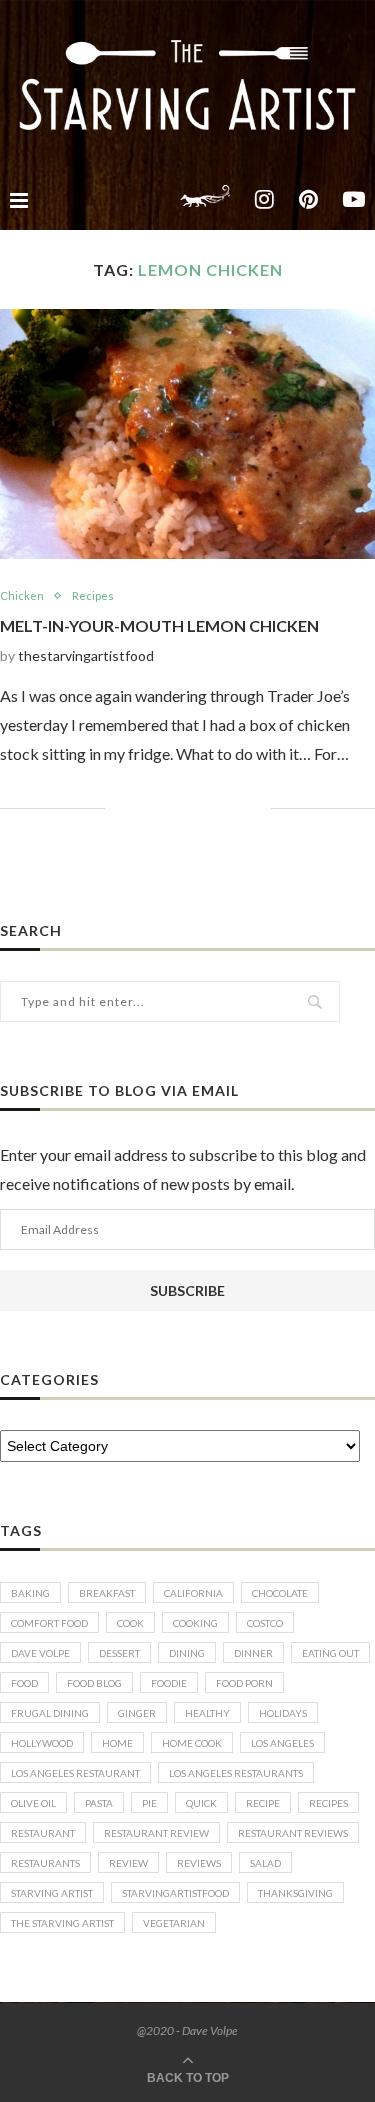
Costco (265, 1623)
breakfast (107, 1593)
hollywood (42, 1743)
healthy (207, 1713)
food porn (244, 1683)
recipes (328, 1803)
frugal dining (50, 1713)
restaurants (45, 1863)
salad (265, 1863)
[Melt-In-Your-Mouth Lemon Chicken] (187, 434)
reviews (199, 1863)
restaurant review (156, 1833)
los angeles (282, 1743)
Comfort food (49, 1623)
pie (149, 1803)
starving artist (52, 1893)
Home (117, 1743)
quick (201, 1803)
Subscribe (187, 1290)
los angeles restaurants (236, 1773)
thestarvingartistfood (86, 655)
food (24, 1683)
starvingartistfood (175, 1893)
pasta (99, 1803)
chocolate (280, 1593)
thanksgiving (295, 1893)
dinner (253, 1653)
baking (30, 1593)
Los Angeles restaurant (75, 1773)
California (193, 1593)
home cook (192, 1743)
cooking (195, 1623)
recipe (263, 1803)
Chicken (22, 595)
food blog (94, 1683)
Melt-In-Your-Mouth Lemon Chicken (159, 625)
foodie (169, 1683)
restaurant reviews (293, 1833)
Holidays (283, 1713)
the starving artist (62, 1923)
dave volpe (40, 1653)
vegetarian (174, 1923)
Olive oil (33, 1803)
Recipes (93, 595)
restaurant (43, 1833)
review (128, 1863)
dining (187, 1653)
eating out (330, 1653)
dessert (119, 1653)
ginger (137, 1713)
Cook (130, 1623)
